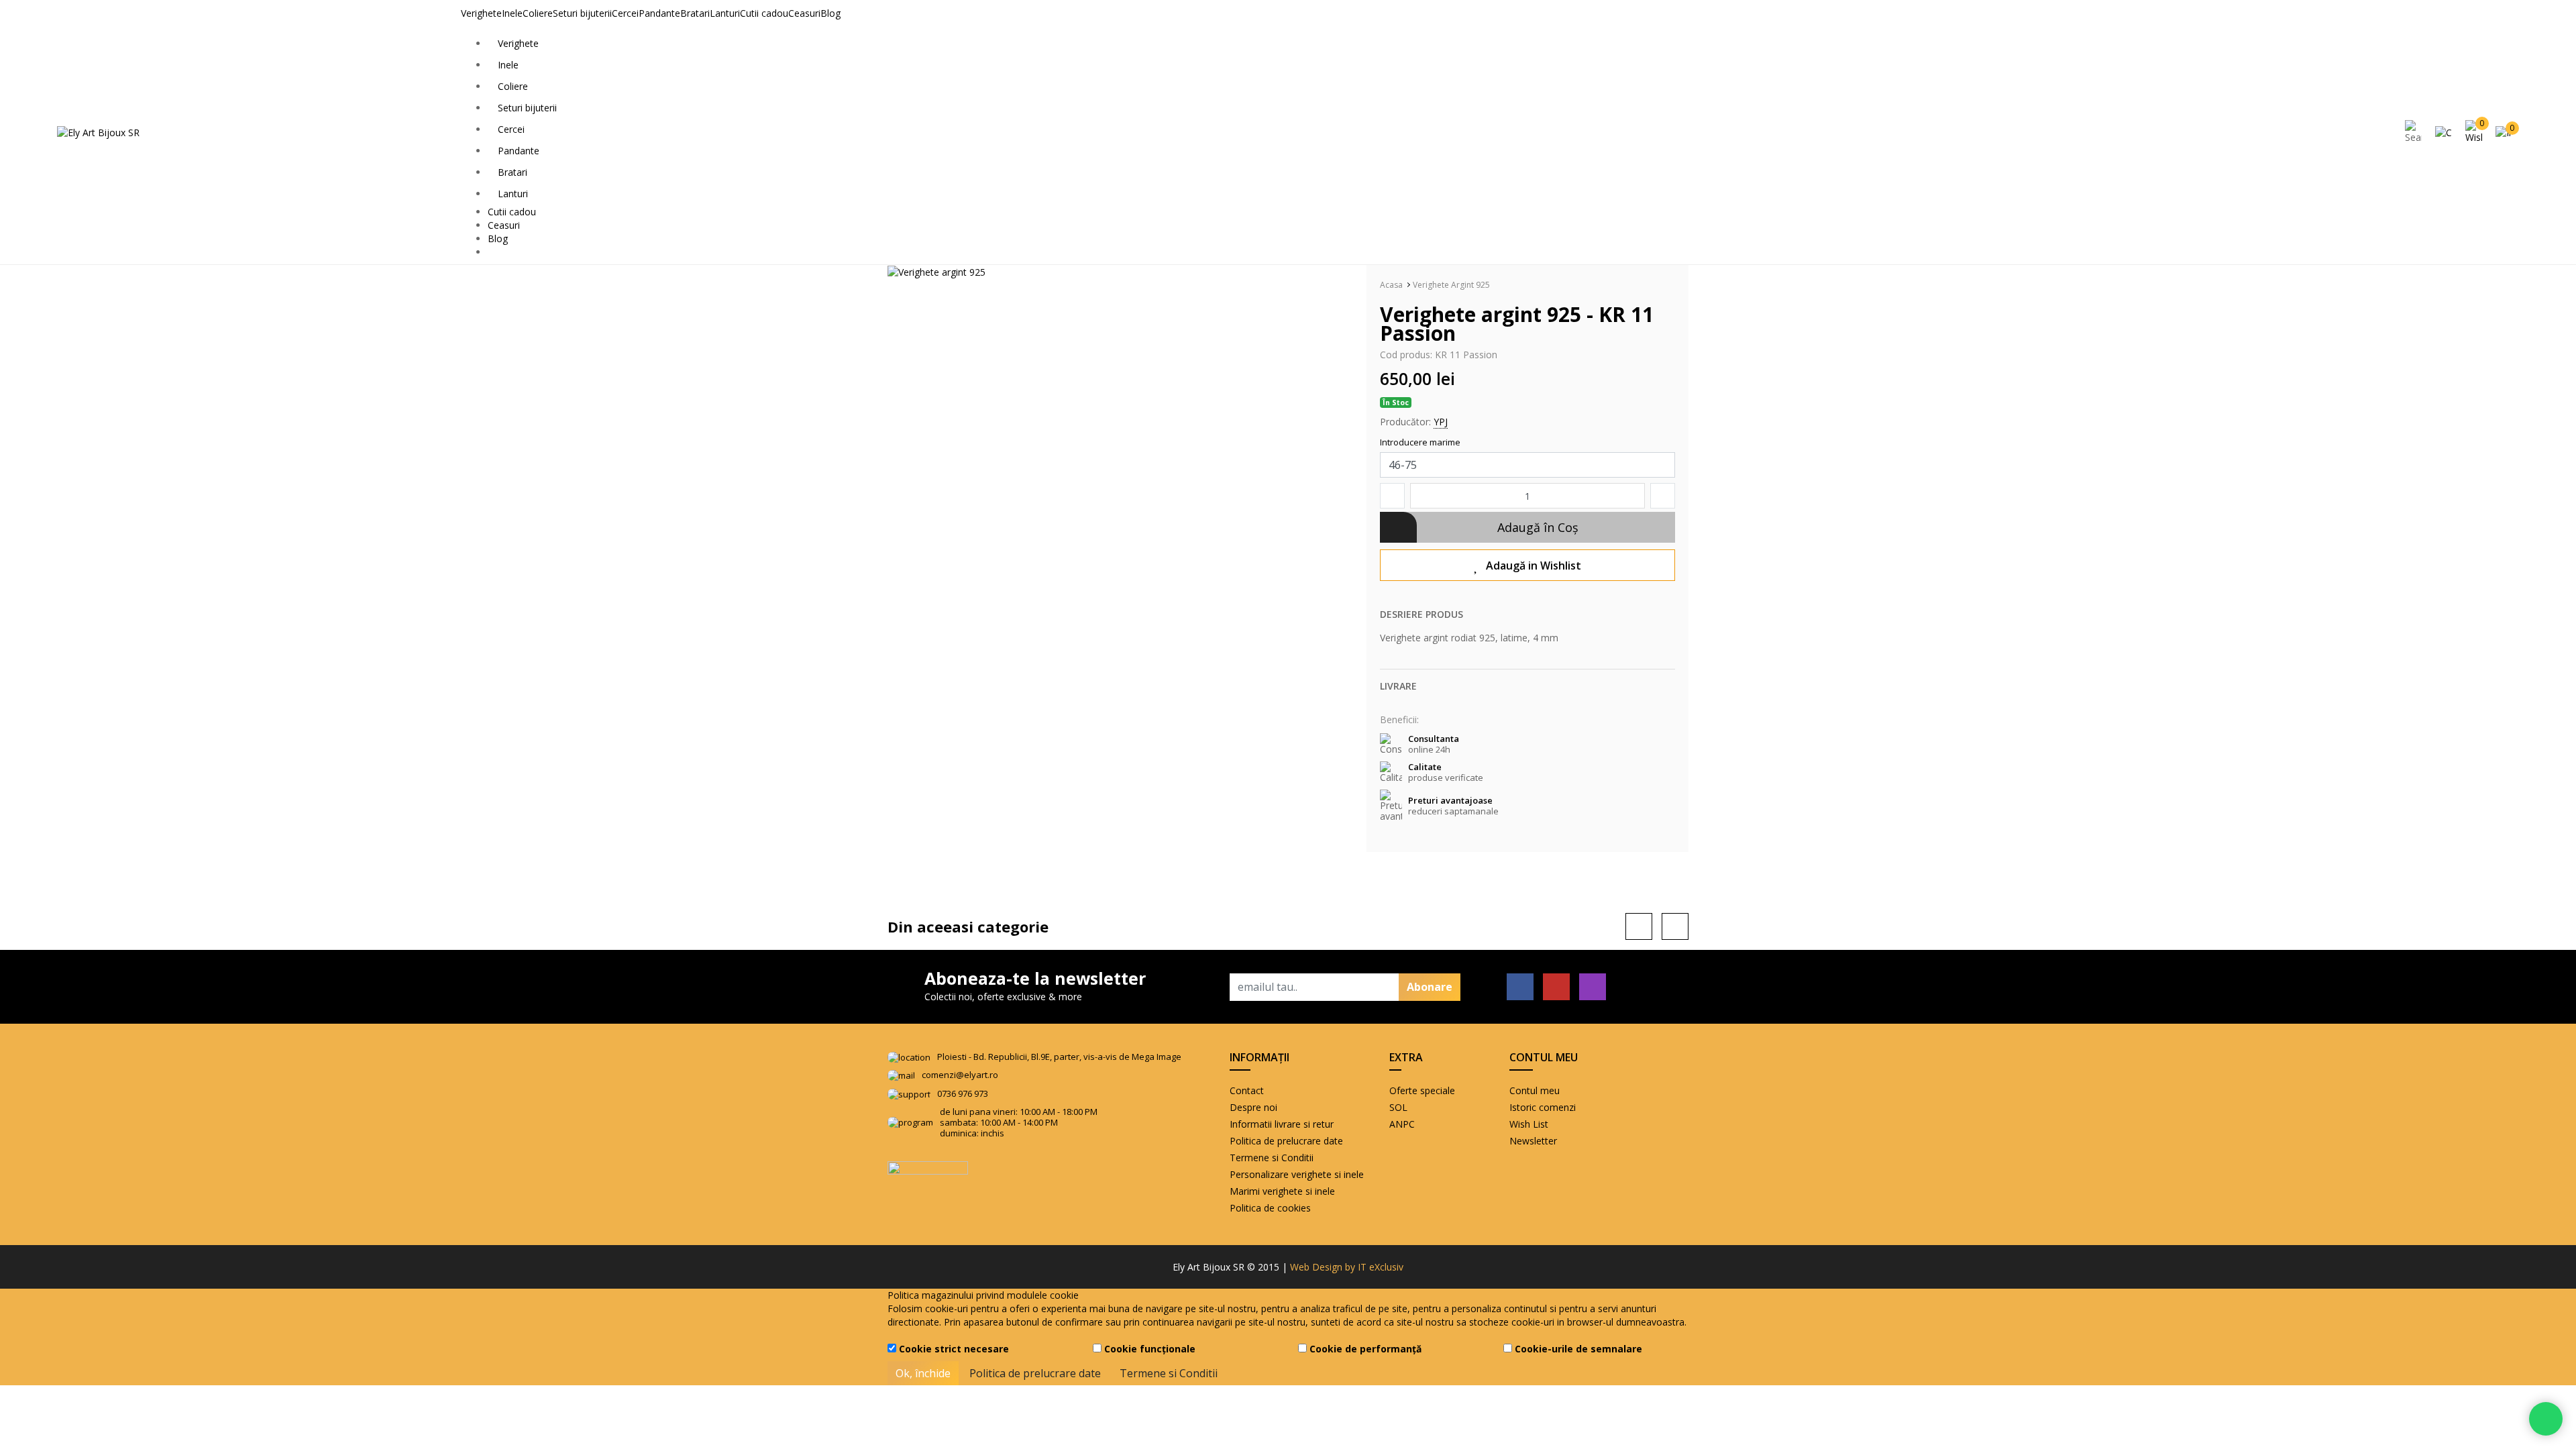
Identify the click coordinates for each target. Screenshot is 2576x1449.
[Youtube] (1556, 987)
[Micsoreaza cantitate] (1392, 496)
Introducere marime (1420, 442)
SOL (1398, 1107)
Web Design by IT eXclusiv (1347, 1267)
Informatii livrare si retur (1282, 1124)
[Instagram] (1593, 987)
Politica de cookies (1270, 1208)
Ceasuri (804, 13)
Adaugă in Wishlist (1534, 566)
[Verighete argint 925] (936, 271)
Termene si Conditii (1272, 1158)
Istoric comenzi (1543, 1107)
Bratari (695, 13)
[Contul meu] (2447, 132)
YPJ (1441, 422)
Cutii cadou (764, 13)
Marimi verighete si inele (1282, 1191)
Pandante (659, 13)
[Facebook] (1520, 987)
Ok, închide (923, 1373)
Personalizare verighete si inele (1297, 1174)
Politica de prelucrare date (1286, 1141)
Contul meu (1535, 1090)
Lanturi (725, 13)
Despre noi (1253, 1107)
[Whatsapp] (2546, 1419)
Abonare (1430, 987)
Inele (512, 13)
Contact (1247, 1090)
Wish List (1529, 1124)
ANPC (1402, 1124)
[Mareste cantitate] (1663, 496)
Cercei (625, 13)
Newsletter (1533, 1141)
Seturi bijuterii (582, 13)
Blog (830, 13)
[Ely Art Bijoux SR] (98, 132)
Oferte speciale (1422, 1090)
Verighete (481, 13)
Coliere (538, 13)
